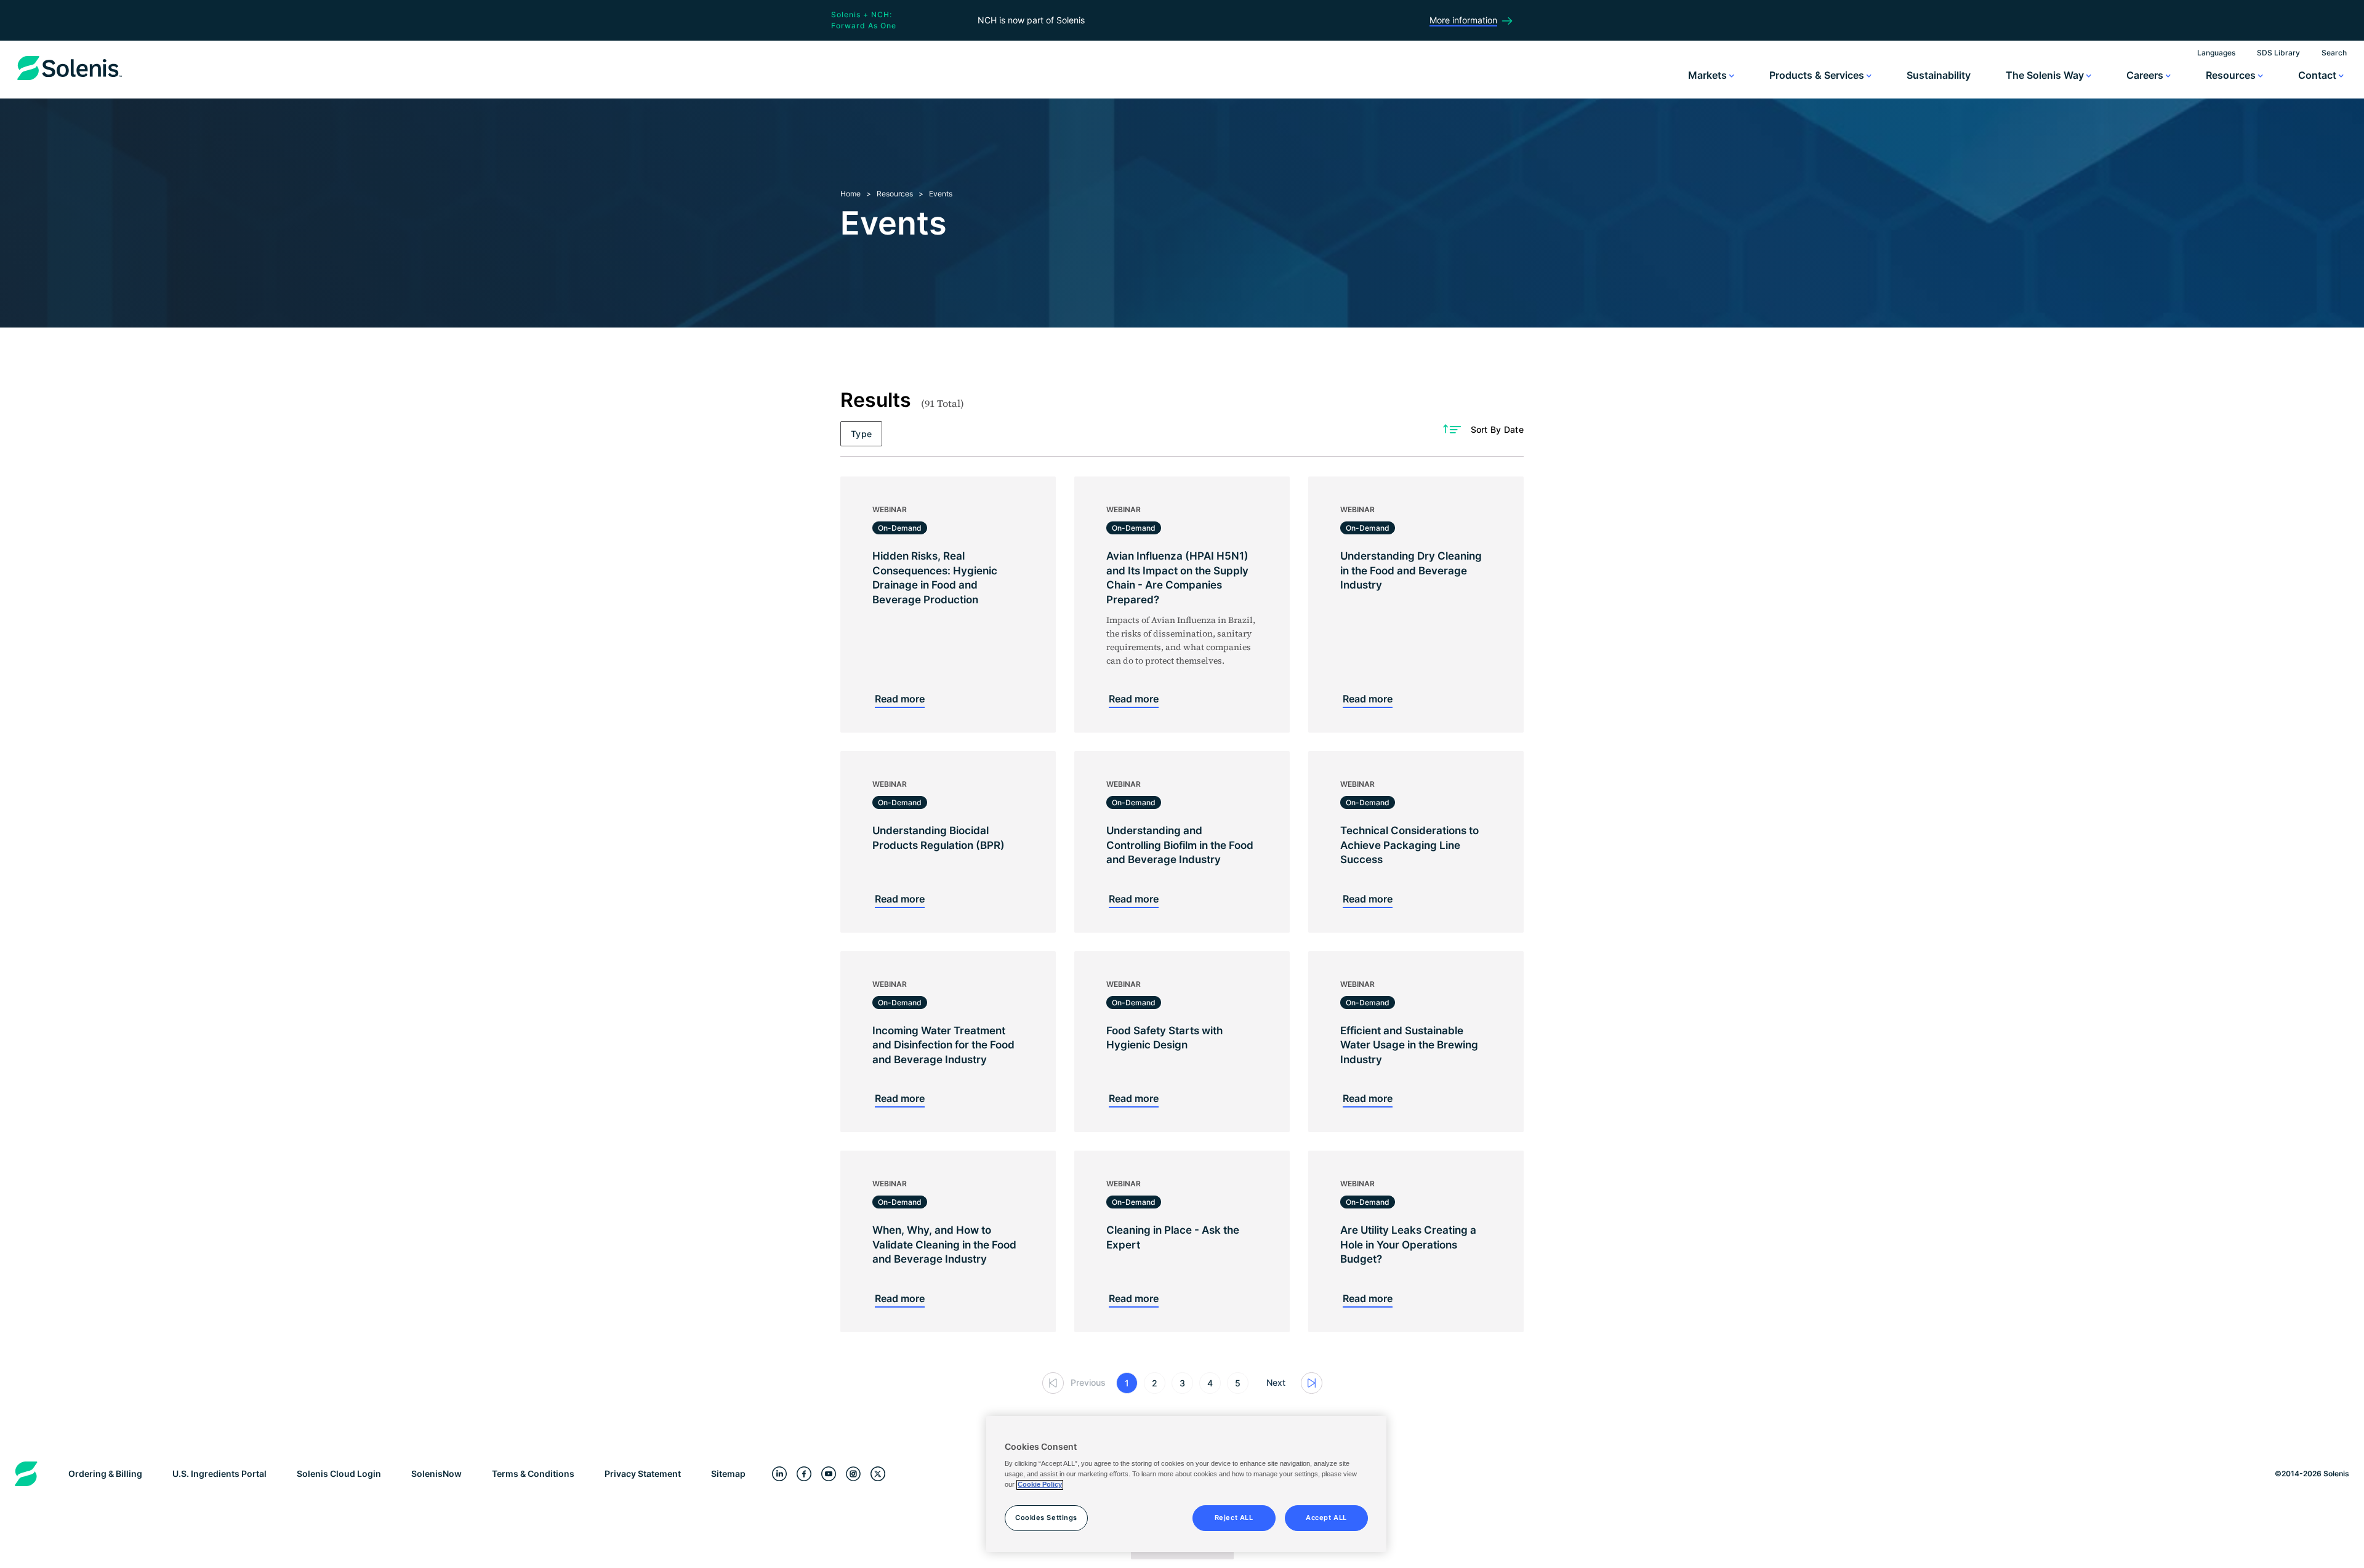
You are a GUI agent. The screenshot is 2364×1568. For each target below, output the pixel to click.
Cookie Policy (1040, 1485)
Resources (2232, 75)
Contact (2318, 75)
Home (850, 194)
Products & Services (1818, 75)
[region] (1186, 1484)
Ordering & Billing (105, 1474)
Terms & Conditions (533, 1474)
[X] (878, 1474)
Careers (2146, 75)
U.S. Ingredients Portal (219, 1474)
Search (2334, 53)
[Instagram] (853, 1474)
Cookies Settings (1046, 1518)
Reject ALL (1234, 1518)
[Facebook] (804, 1474)
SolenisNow (436, 1474)
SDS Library (2278, 53)
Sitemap (728, 1474)
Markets (1709, 75)
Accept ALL (1326, 1518)
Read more (900, 699)
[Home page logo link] (70, 80)
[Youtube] (829, 1474)
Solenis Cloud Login (339, 1474)
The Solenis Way (2046, 75)
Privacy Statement (643, 1474)
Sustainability (1939, 75)
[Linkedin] (779, 1474)
